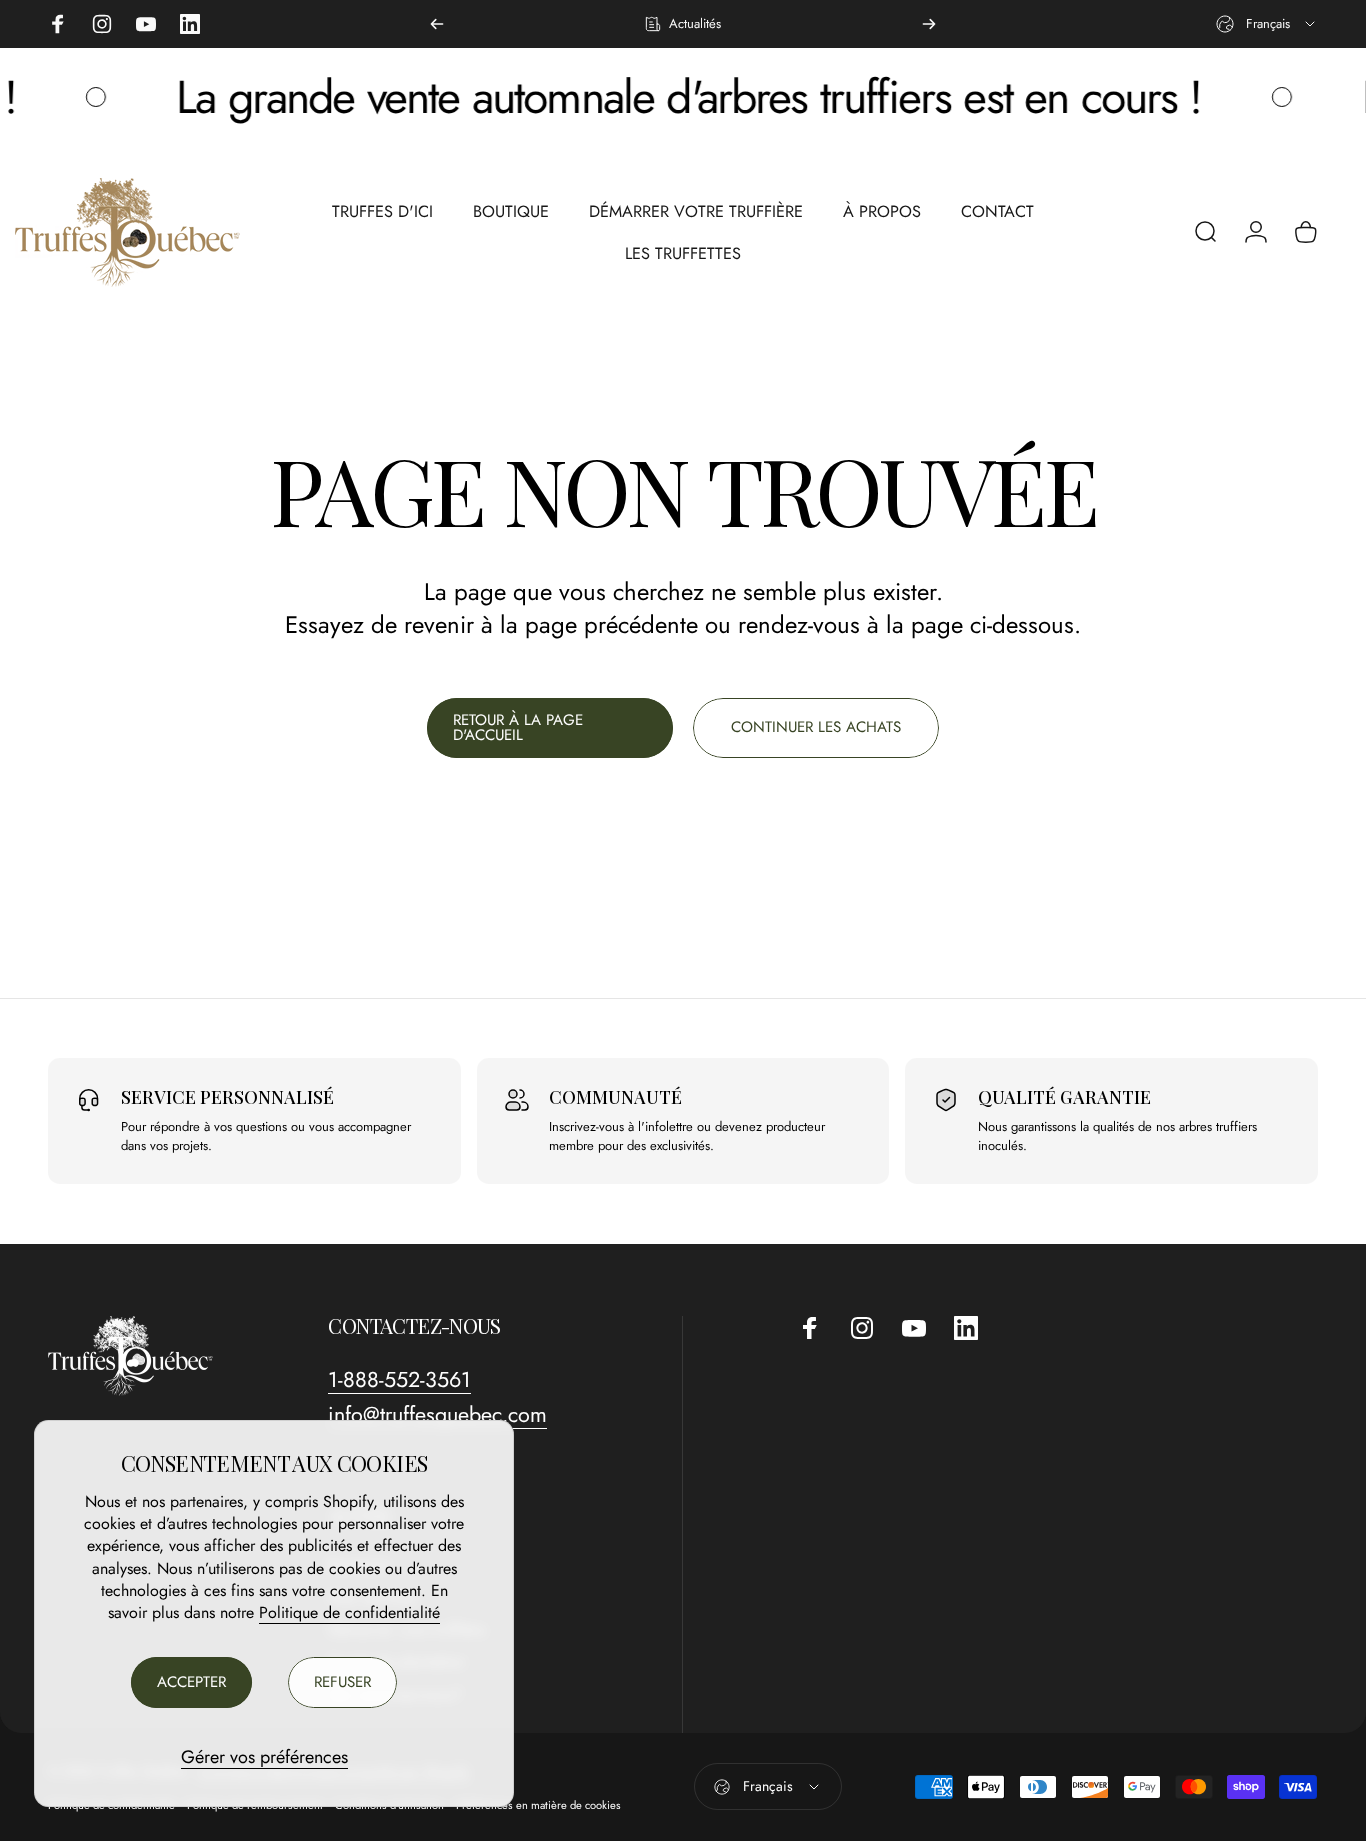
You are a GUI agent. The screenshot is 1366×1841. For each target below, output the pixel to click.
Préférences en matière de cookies (538, 1805)
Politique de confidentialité (349, 1612)
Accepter (191, 1682)
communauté (615, 1097)
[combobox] (1267, 24)
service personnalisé (227, 1097)
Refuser (342, 1682)
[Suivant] (929, 24)
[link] (399, 1380)
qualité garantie (1064, 1097)
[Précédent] (437, 24)
